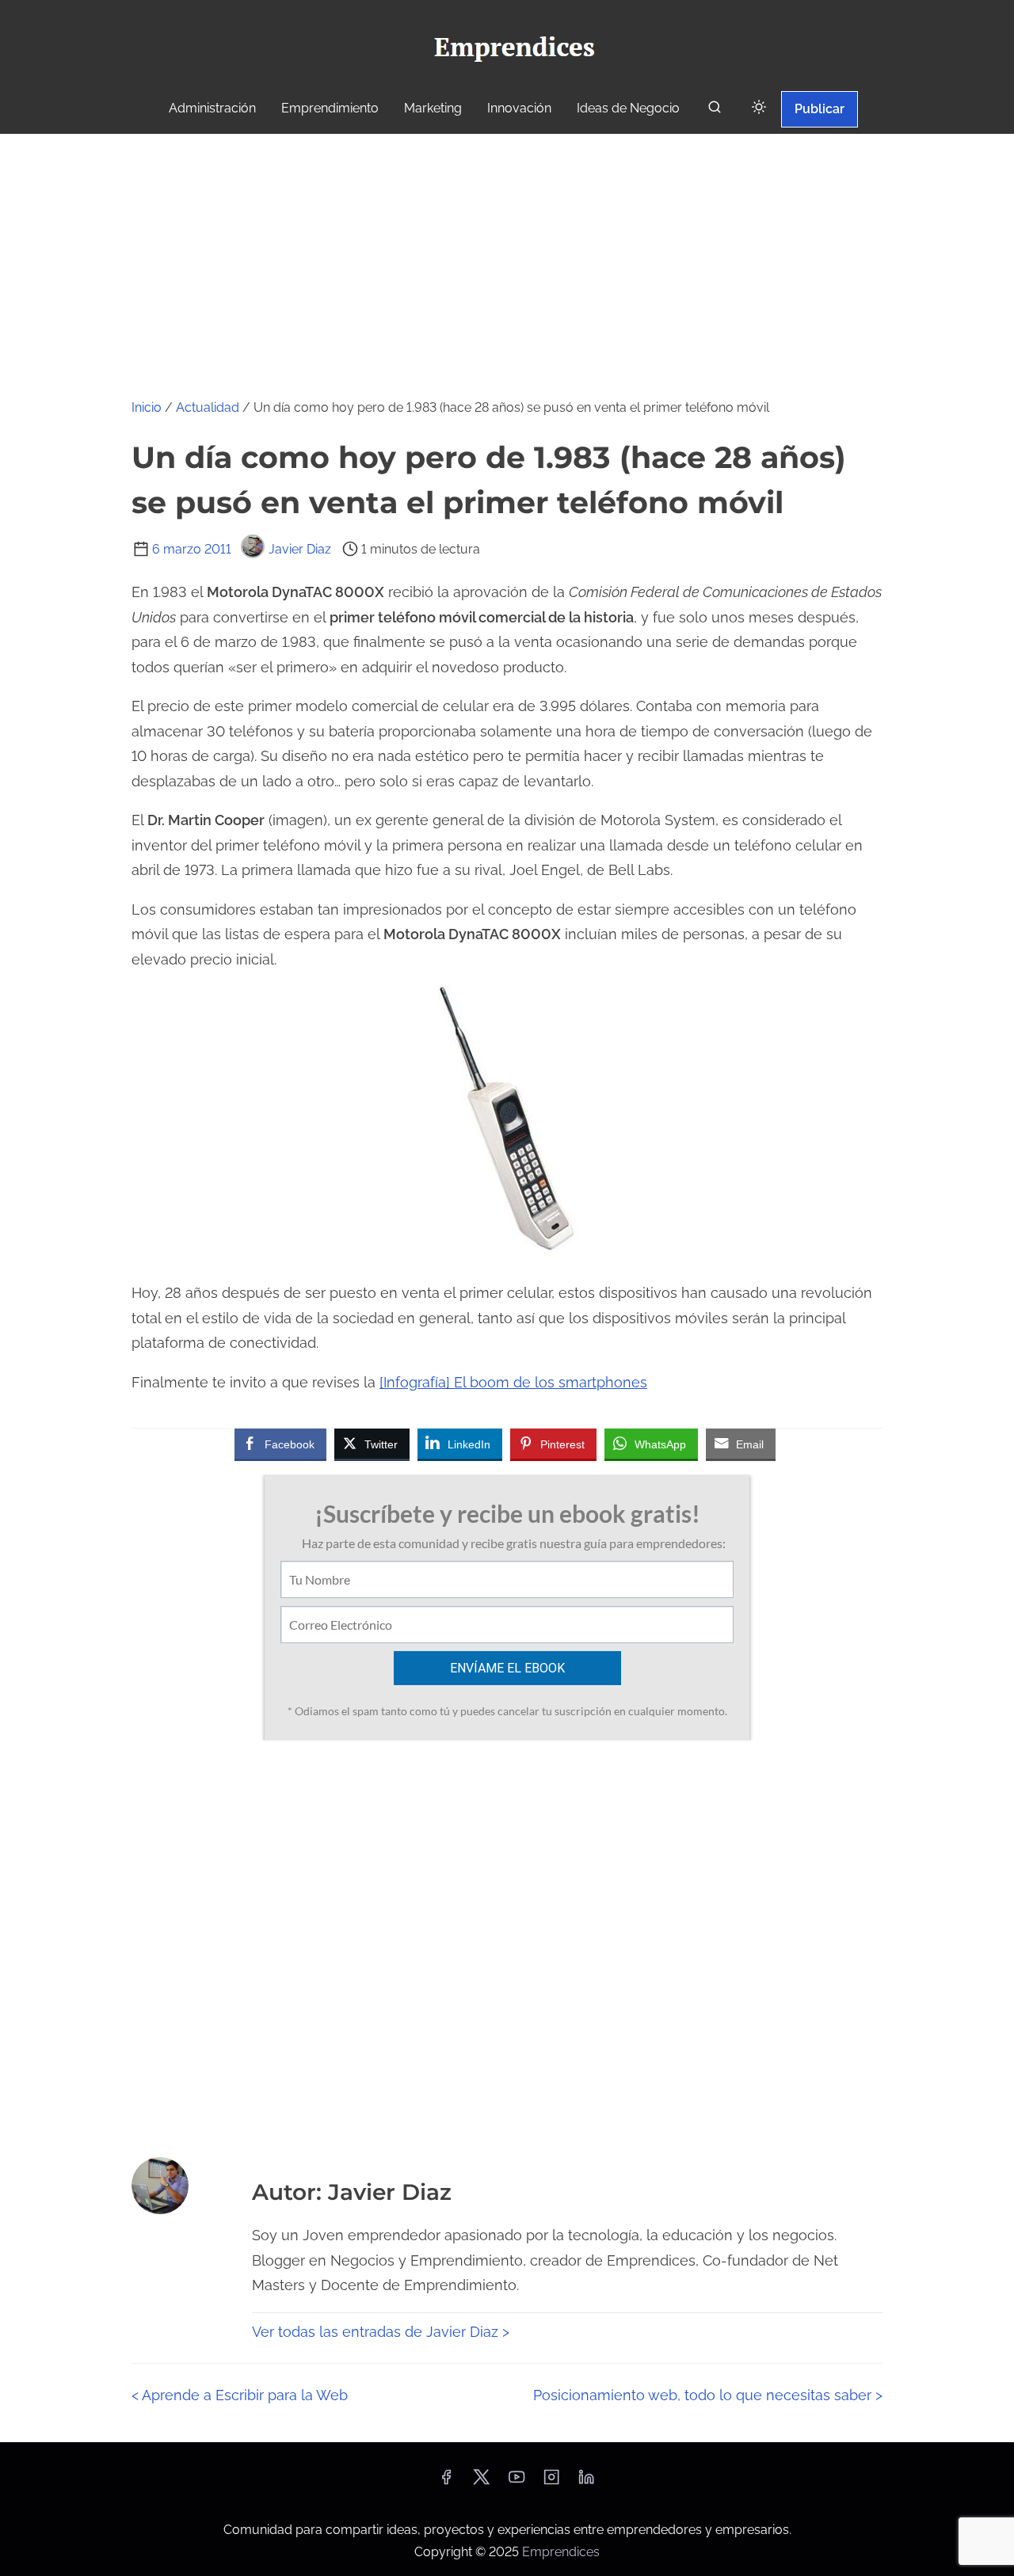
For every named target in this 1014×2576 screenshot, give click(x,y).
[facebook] (446, 2482)
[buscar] (715, 110)
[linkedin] (586, 2482)
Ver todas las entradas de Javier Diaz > (381, 2332)
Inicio (147, 407)
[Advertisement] (507, 253)
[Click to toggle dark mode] (759, 108)
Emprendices (561, 2552)
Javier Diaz (300, 549)
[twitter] (481, 2482)
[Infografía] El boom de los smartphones (513, 1382)
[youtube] (517, 2482)
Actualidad (208, 407)
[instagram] (551, 2482)
